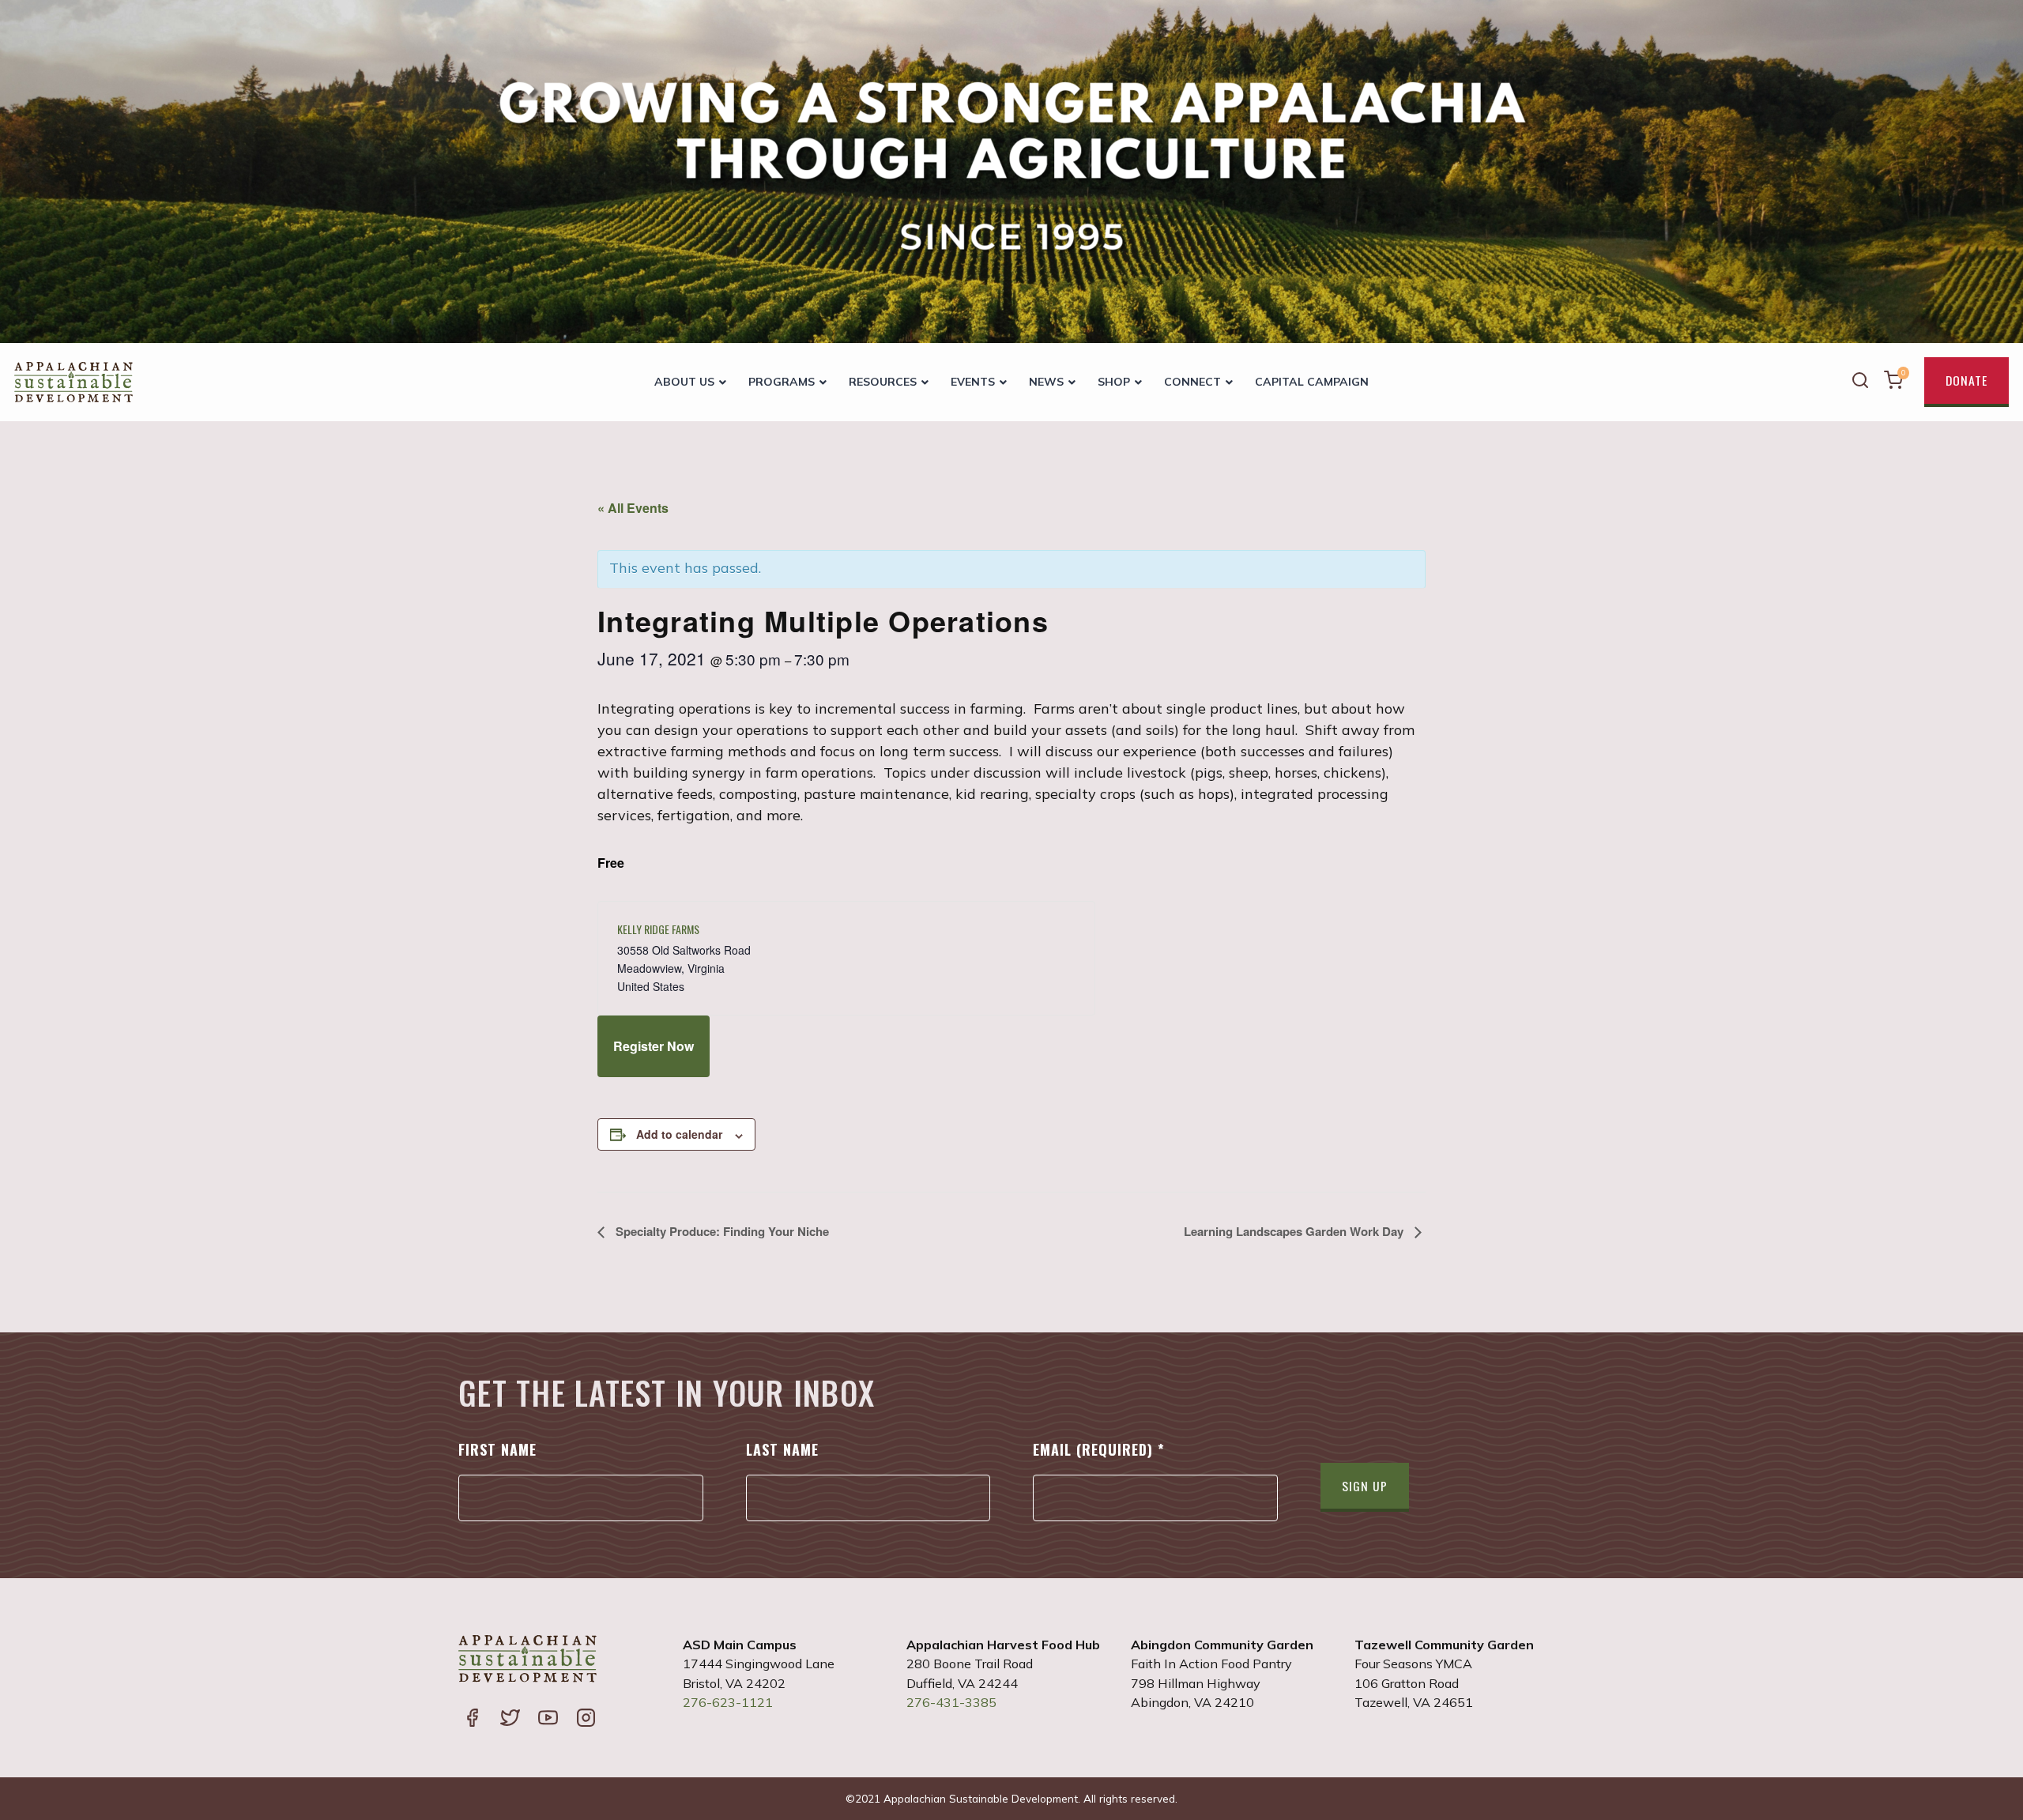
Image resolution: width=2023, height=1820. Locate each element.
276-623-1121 (728, 1702)
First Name (497, 1449)
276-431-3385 (951, 1702)
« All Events (633, 508)
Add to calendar (679, 1134)
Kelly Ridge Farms (658, 929)
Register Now (654, 1046)
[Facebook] (472, 1719)
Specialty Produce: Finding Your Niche (721, 1231)
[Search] (1860, 382)
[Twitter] (510, 1719)
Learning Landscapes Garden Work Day (1295, 1231)
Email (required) (1099, 1449)
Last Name (782, 1449)
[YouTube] (548, 1719)
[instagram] (586, 1719)
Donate (1966, 380)
